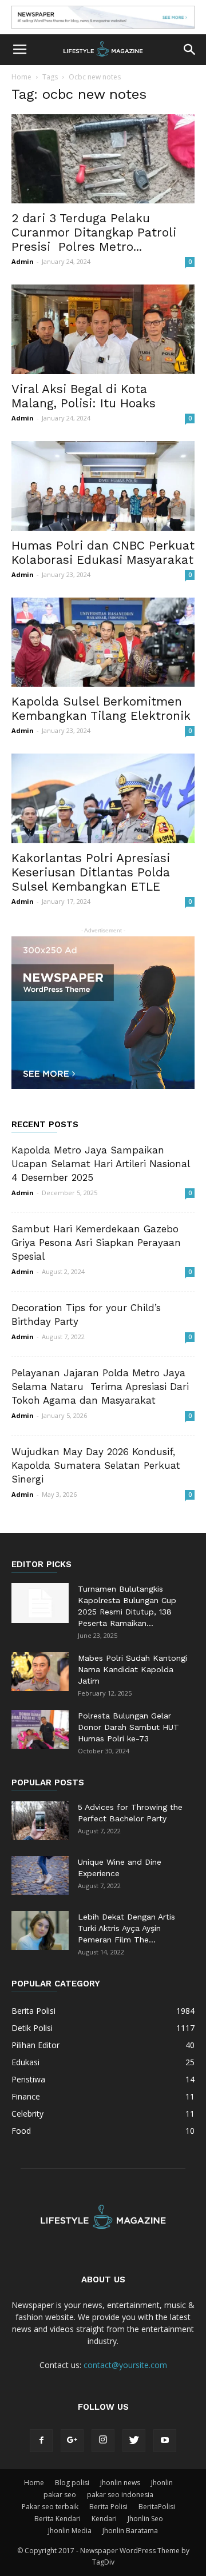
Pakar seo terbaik (50, 2507)
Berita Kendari (58, 2519)
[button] (190, 50)
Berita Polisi (108, 2507)
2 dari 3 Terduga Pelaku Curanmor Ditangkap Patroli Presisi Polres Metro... (94, 232)
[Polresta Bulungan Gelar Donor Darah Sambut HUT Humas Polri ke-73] (40, 1730)
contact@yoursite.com (125, 2365)
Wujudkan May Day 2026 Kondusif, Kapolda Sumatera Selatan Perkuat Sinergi (96, 1465)
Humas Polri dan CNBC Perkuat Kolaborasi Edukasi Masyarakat (103, 552)
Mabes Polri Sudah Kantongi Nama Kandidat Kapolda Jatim (132, 1669)
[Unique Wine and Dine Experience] (40, 1876)
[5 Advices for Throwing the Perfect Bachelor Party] (40, 1821)
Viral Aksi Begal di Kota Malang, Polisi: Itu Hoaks (84, 396)
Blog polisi (72, 2483)
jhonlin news (120, 2483)
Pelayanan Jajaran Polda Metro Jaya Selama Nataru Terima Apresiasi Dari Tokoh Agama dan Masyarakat (100, 1387)
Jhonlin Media (70, 2531)
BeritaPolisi (157, 2507)
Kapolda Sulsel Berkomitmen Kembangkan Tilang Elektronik (101, 708)
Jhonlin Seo (145, 2519)
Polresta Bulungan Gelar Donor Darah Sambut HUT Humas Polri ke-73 (128, 1727)
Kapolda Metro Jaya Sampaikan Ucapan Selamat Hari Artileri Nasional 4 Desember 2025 (100, 1164)
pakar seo (60, 2495)
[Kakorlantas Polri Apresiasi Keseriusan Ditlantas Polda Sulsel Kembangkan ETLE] (103, 798)
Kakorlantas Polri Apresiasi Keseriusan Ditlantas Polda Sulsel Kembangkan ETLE (91, 872)
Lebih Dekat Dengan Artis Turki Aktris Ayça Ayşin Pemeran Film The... (126, 1928)
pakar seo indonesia (120, 2495)
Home (21, 77)
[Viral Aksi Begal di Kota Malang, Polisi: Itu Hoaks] (103, 329)
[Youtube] (165, 2441)
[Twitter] (134, 2441)
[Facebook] (41, 2441)
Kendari (104, 2519)
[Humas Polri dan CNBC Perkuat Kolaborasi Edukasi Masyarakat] (103, 486)
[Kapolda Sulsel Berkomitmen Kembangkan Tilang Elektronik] (103, 642)
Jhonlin (162, 2483)
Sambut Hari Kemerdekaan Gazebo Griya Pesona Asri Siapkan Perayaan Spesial (96, 1243)
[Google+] (72, 2441)
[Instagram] (103, 2441)
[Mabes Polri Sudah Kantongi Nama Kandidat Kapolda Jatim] (40, 1672)
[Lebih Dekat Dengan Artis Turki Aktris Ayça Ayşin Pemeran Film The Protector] (40, 1931)
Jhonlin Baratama (130, 2531)
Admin (23, 261)
